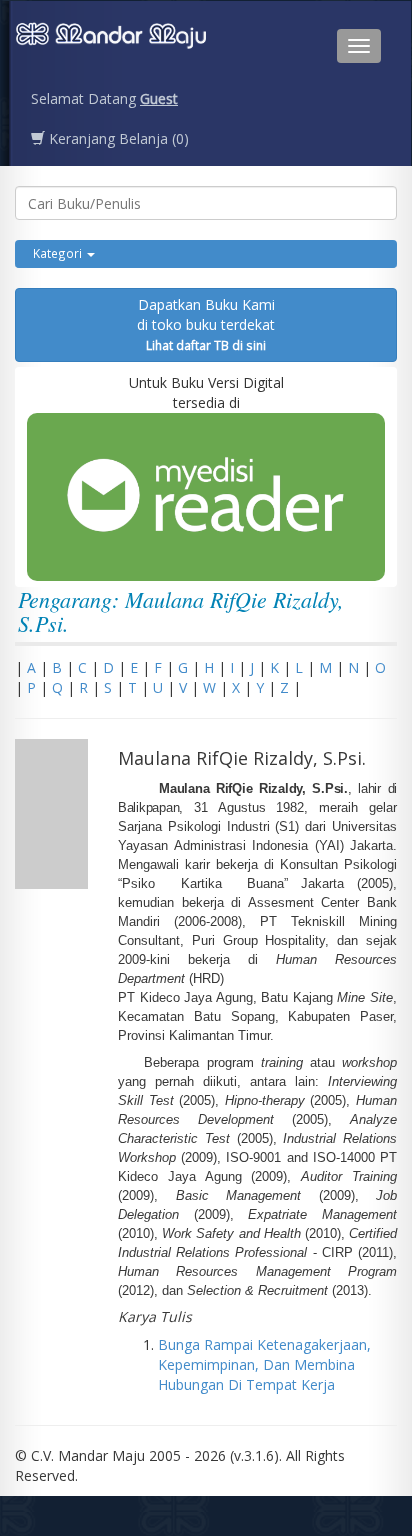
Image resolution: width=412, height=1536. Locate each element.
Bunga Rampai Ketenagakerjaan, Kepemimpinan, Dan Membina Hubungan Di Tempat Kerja (264, 1364)
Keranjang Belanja (117, 138)
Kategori (59, 253)
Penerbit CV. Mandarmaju (111, 46)
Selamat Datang (104, 98)
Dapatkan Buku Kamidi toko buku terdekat (206, 324)
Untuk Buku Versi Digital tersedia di (206, 392)
